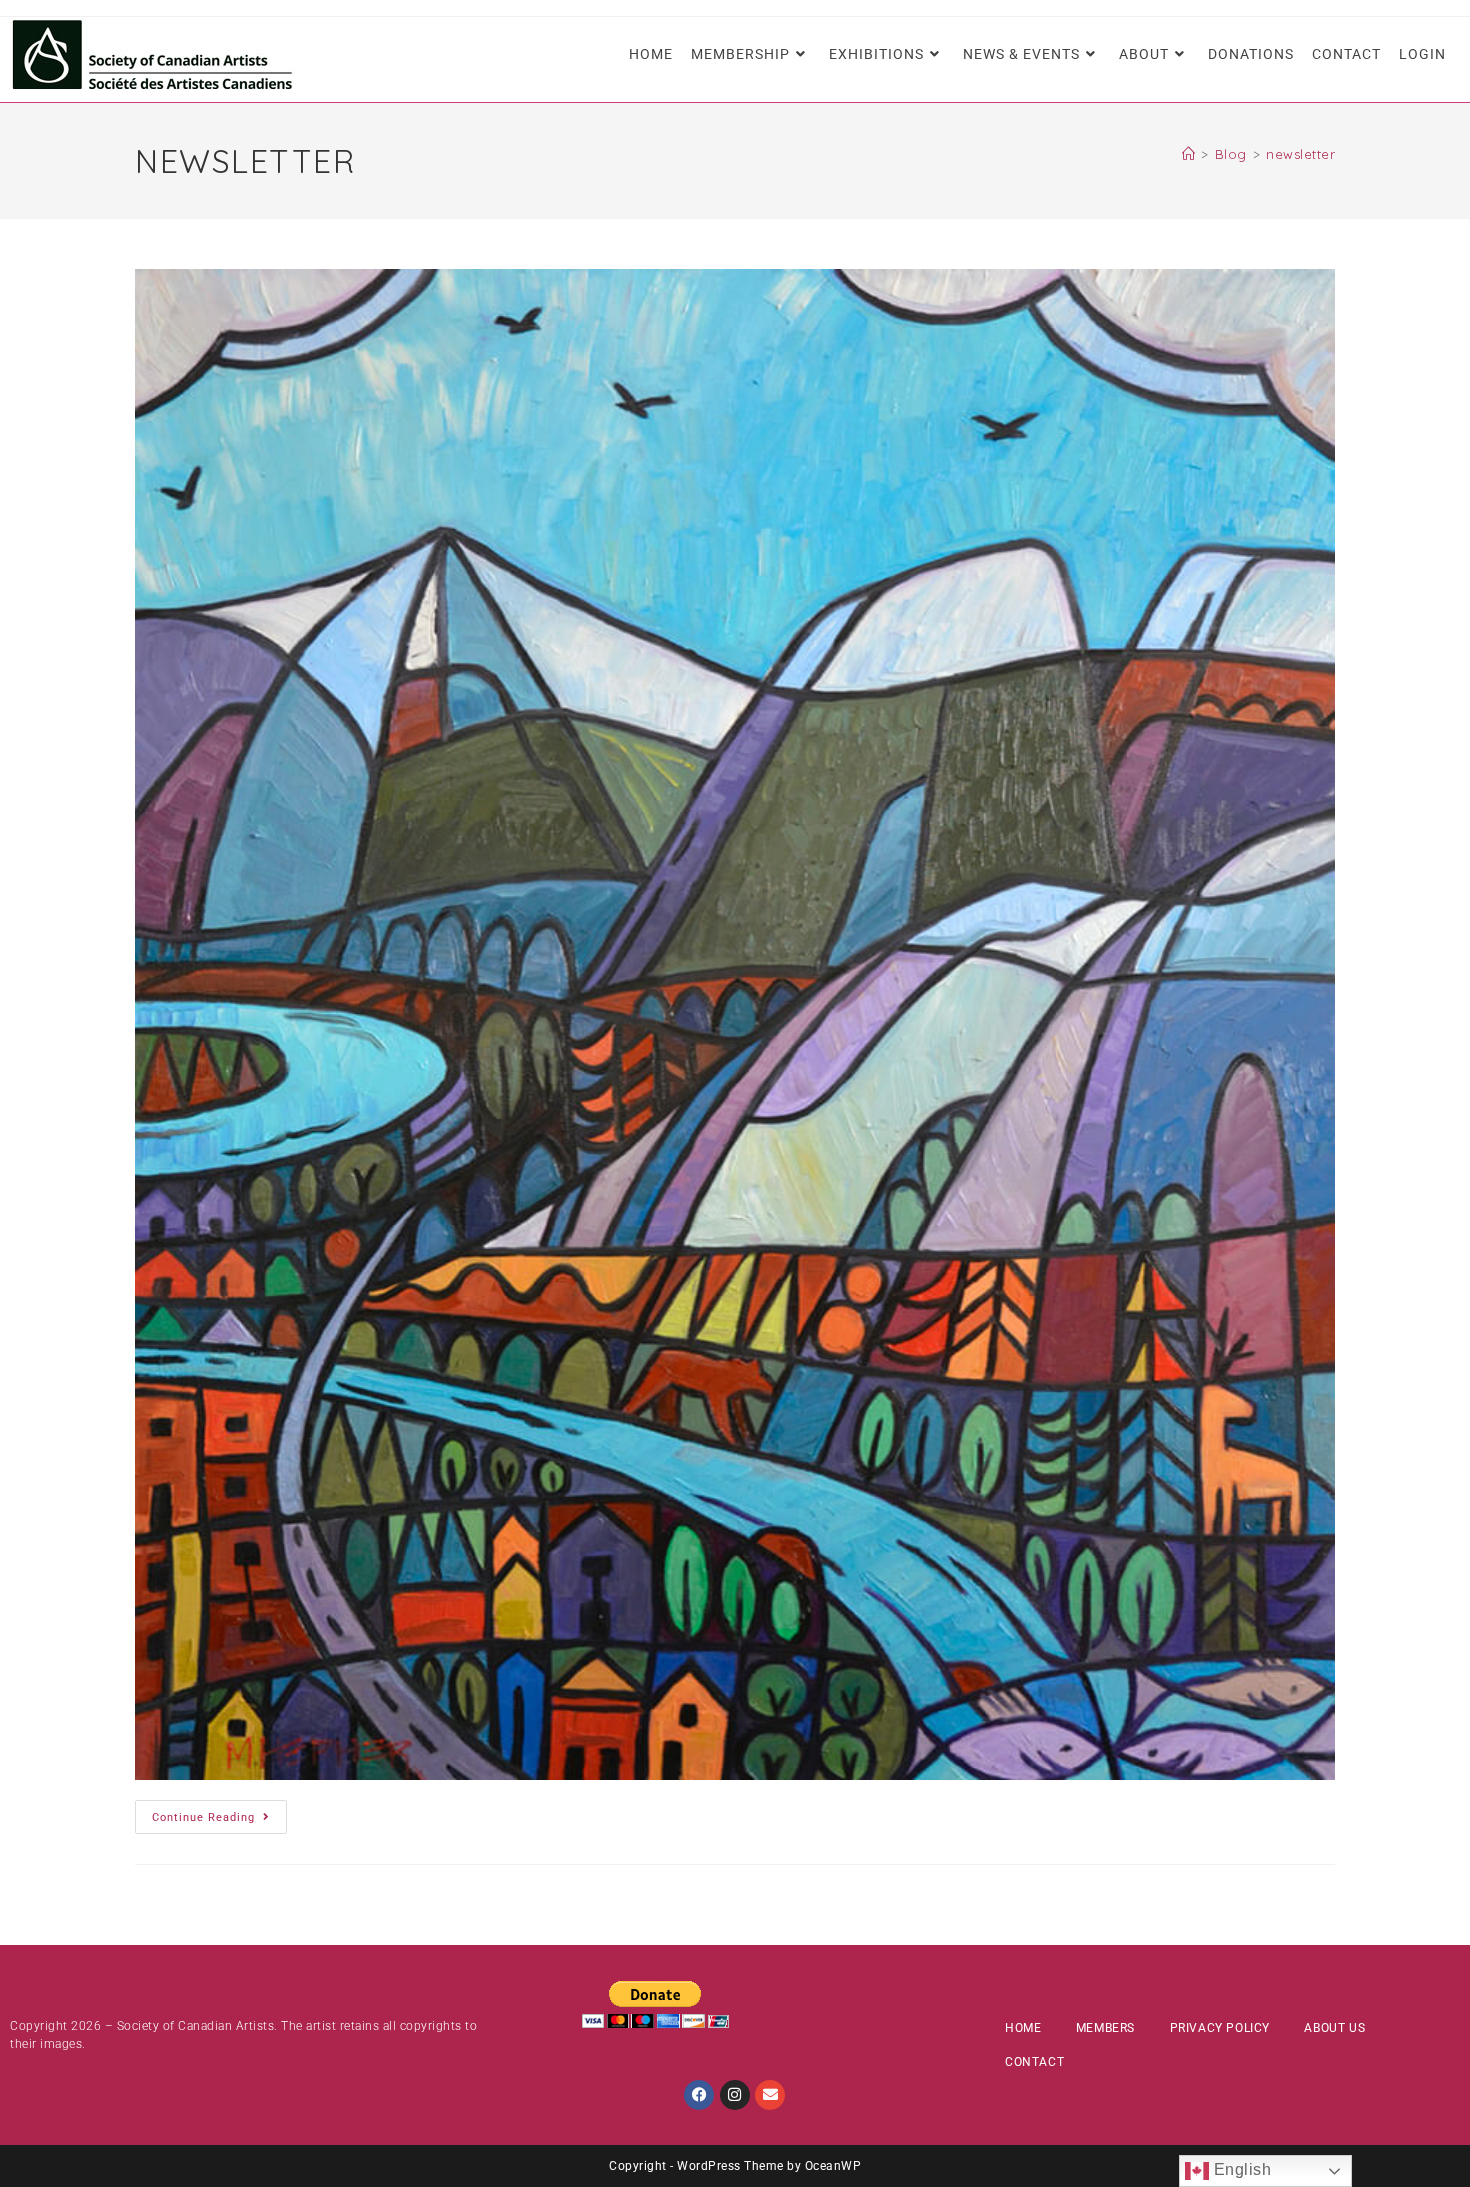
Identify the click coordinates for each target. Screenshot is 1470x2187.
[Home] (1189, 154)
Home (1023, 2028)
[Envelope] (770, 2095)
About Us (1334, 2028)
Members (1105, 2028)
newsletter (1300, 154)
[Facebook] (699, 2095)
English (1240, 2169)
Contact (1034, 2062)
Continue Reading (219, 1812)
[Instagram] (735, 2095)
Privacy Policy (1220, 2028)
